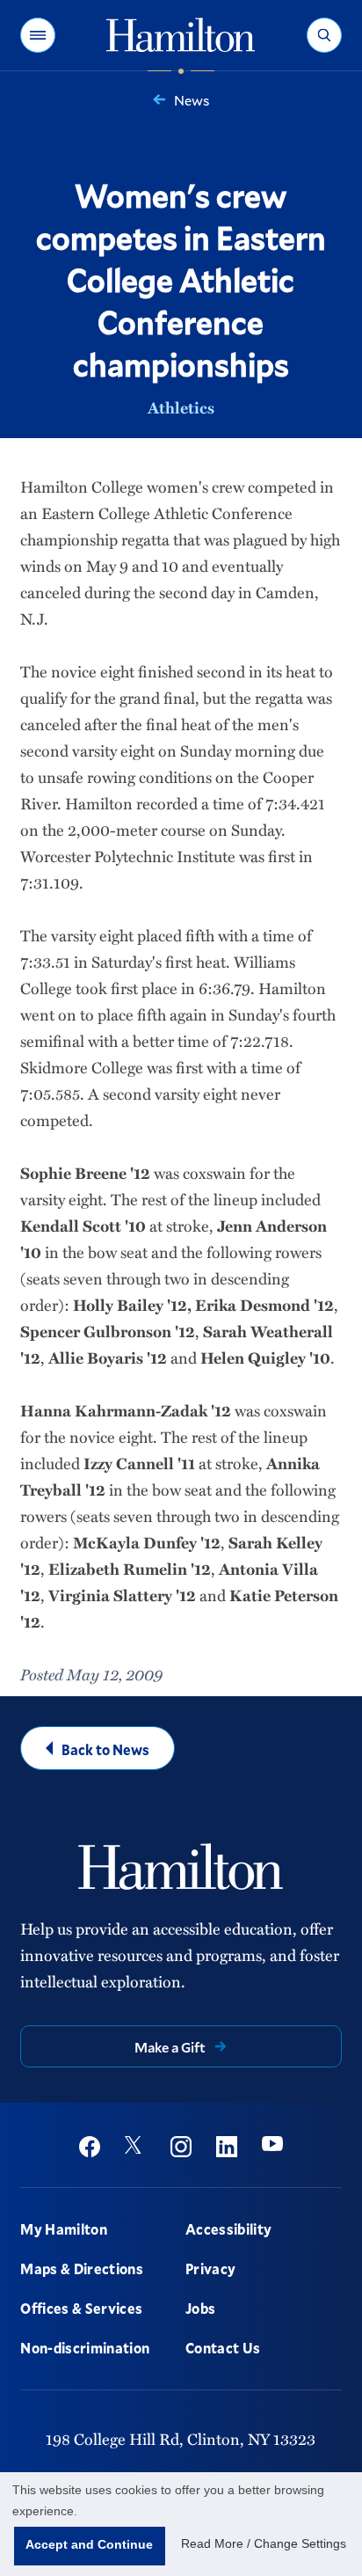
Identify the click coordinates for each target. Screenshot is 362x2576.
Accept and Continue (89, 2544)
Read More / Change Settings (264, 2543)
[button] (38, 35)
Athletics (181, 407)
